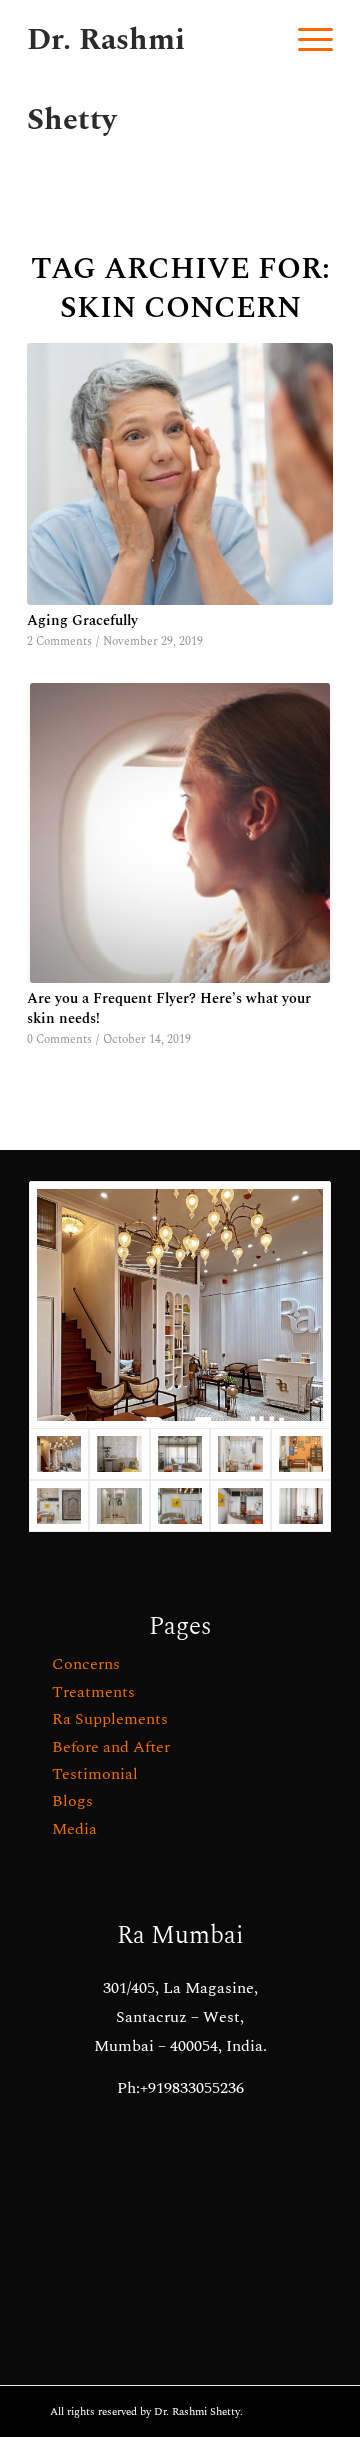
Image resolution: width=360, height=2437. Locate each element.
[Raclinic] (180, 1304)
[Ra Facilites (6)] (240, 1454)
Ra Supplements (110, 1719)
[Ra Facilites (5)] (301, 1454)
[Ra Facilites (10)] (119, 1454)
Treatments (93, 1692)
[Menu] (305, 40)
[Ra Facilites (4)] (180, 1506)
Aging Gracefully (82, 621)
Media (74, 1829)
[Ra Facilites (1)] (240, 1506)
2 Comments (59, 641)
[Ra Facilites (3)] (59, 1506)
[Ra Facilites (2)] (119, 1506)
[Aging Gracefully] (180, 474)
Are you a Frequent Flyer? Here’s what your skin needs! (169, 1009)
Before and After (111, 1747)
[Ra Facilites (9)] (301, 1506)
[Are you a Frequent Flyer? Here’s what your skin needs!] (180, 833)
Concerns (86, 1664)
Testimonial (95, 1774)
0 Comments (59, 1039)
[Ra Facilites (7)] (180, 1454)
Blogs (72, 1801)
